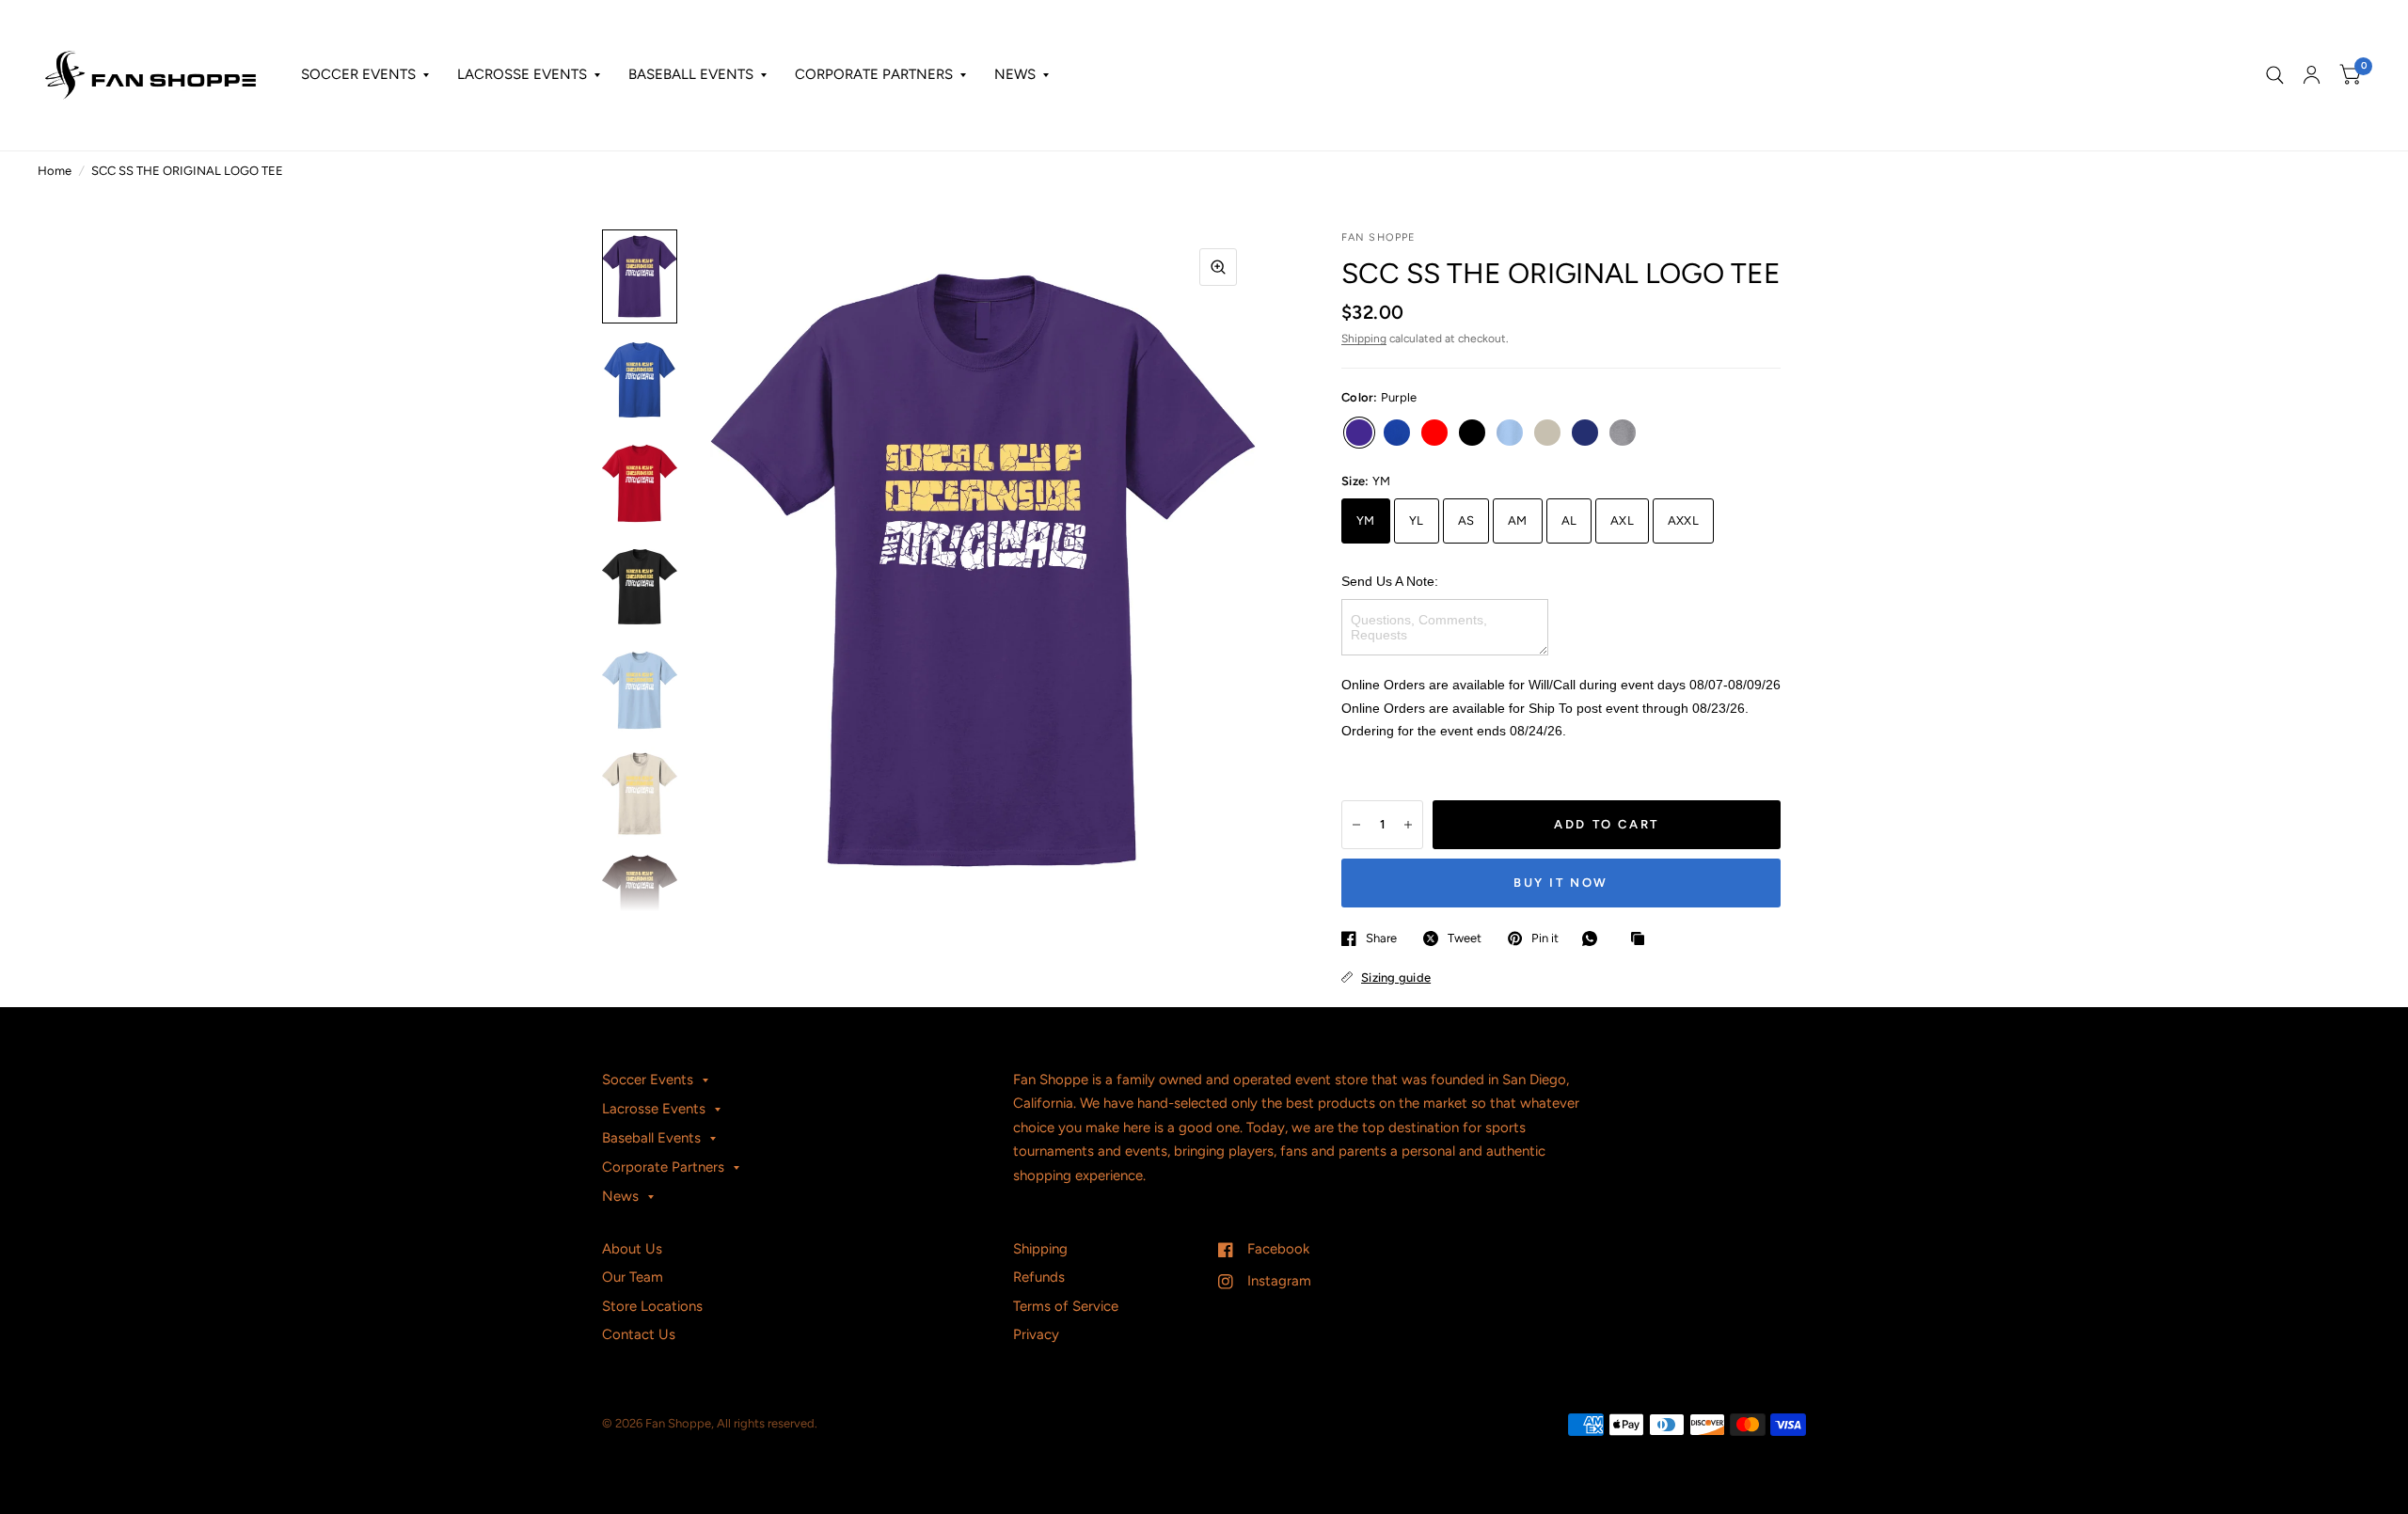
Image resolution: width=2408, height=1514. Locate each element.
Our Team (633, 1277)
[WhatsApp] (1594, 938)
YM (1366, 520)
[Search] (2275, 75)
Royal (1397, 433)
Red (1434, 433)
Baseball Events (691, 74)
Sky (1510, 433)
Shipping (1364, 339)
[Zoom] (1218, 267)
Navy (1585, 433)
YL (1417, 520)
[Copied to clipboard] (1642, 939)
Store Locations (652, 1306)
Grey (1623, 433)
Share (1381, 938)
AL (1569, 520)
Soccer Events (358, 74)
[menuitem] (365, 75)
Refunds (1039, 1277)
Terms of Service (1066, 1306)
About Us (632, 1249)
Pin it (1545, 938)
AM (1518, 520)
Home (55, 171)
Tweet (1465, 938)
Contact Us (639, 1334)
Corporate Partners (874, 74)
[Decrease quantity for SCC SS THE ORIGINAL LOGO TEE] (1356, 825)
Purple (1359, 433)
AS (1466, 520)
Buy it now (1561, 883)
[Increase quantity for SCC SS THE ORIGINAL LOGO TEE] (1408, 825)
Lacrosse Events (522, 74)
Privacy (1036, 1334)
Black (1472, 433)
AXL (1622, 520)
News (1015, 74)
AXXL (1683, 520)
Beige (1547, 433)
